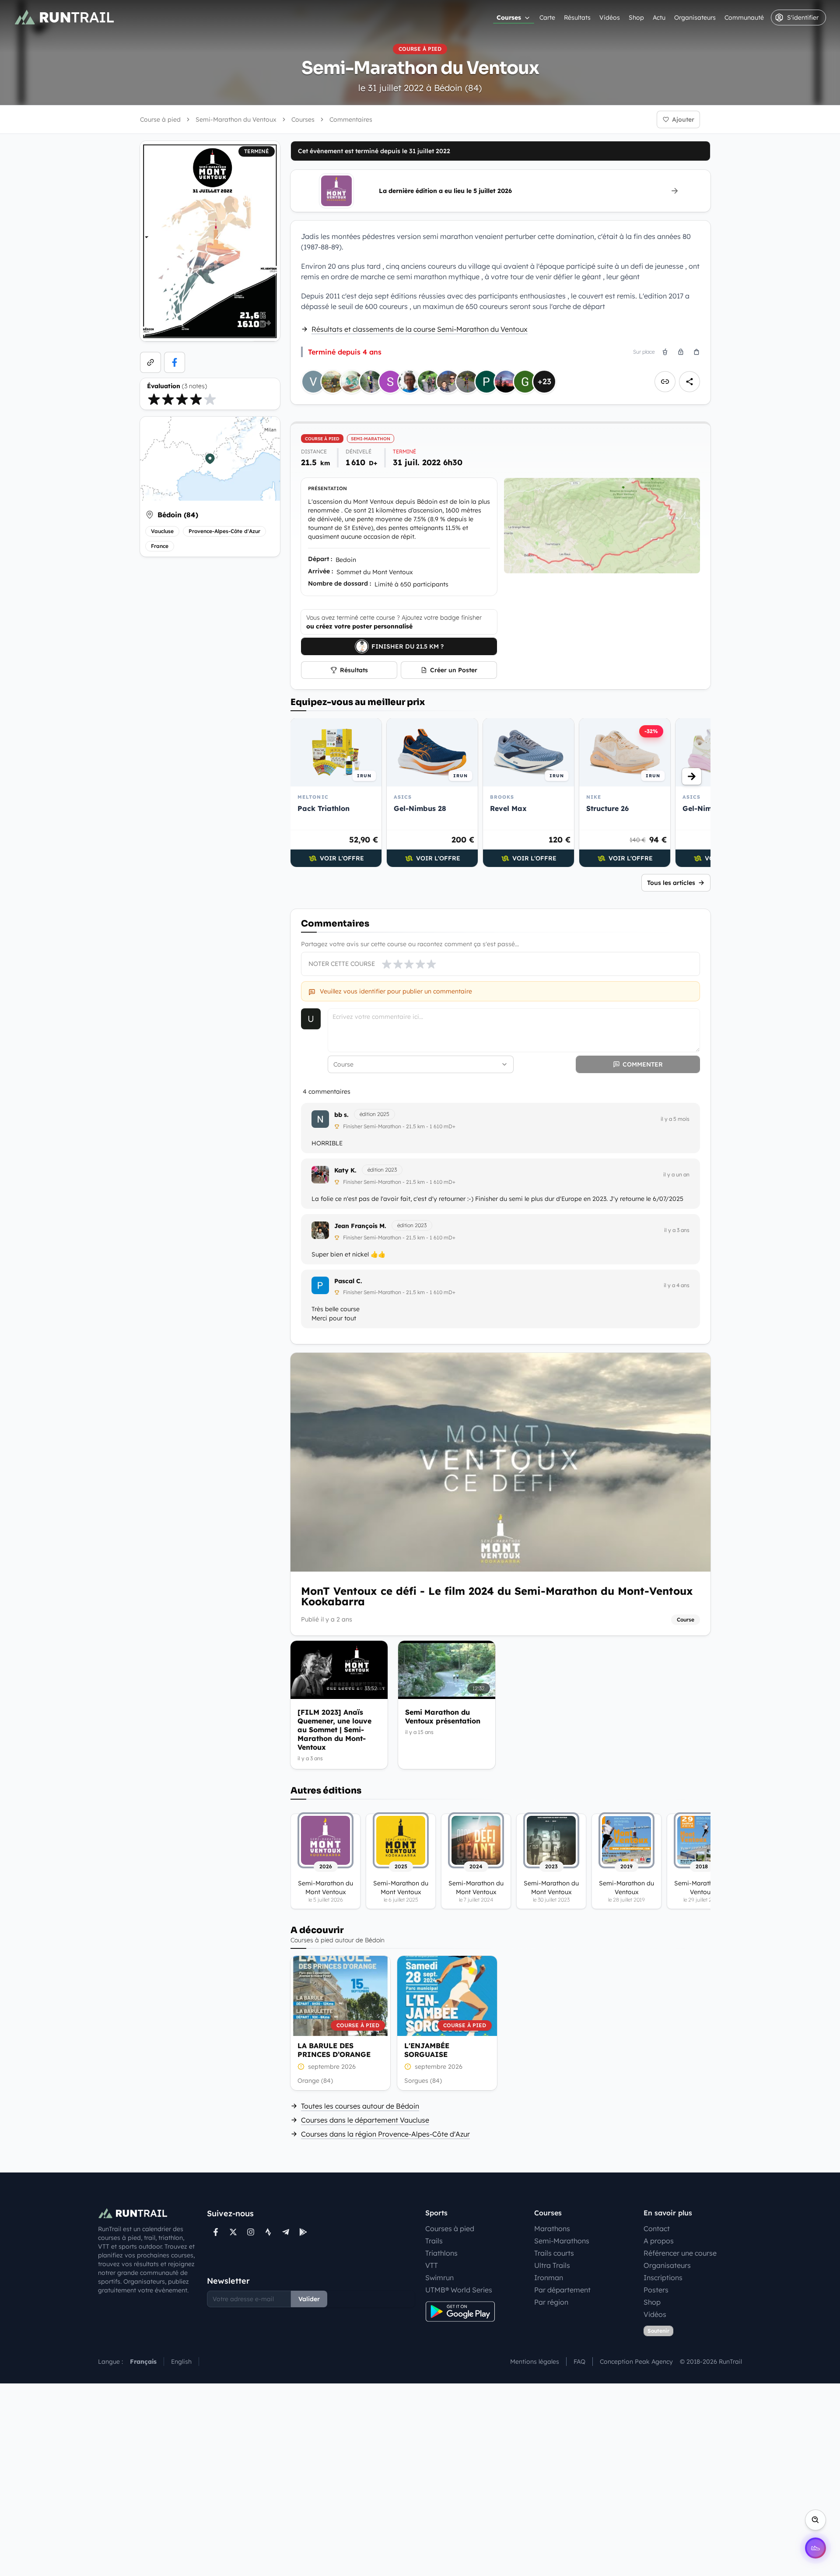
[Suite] (692, 776)
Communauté (744, 18)
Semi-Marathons (562, 2241)
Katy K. (345, 1170)
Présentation (327, 488)
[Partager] (689, 382)
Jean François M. (360, 1226)
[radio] (154, 399)
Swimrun (439, 2278)
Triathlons (441, 2253)
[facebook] (175, 362)
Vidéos (610, 18)
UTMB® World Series (459, 2290)
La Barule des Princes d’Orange (334, 2050)
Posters (656, 2290)
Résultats (577, 18)
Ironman (549, 2278)
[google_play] (303, 2232)
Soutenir (658, 2331)
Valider (309, 2299)
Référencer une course (680, 2253)
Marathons (552, 2229)
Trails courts (554, 2253)
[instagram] (251, 2232)
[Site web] (150, 362)
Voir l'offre (342, 858)
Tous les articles (671, 883)
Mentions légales (535, 2362)
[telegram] (286, 2232)
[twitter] (233, 2232)
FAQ (579, 2362)
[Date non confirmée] (301, 2067)
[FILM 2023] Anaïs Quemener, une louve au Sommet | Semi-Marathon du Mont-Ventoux (334, 1730)
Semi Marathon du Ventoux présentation (443, 1716)
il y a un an (676, 1174)
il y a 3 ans (677, 1230)
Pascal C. (348, 1281)
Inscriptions (663, 2278)
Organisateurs (695, 18)
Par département (562, 2290)
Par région (551, 2302)
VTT (432, 2265)
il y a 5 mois (675, 1119)
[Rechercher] (815, 2520)
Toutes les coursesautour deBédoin (360, 2106)
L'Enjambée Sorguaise (427, 2050)
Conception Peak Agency (636, 2362)
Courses (509, 18)
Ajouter (683, 119)
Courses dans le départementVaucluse (365, 2120)
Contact (657, 2229)
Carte (547, 18)
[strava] (268, 2232)
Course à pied (160, 119)
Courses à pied (450, 2229)
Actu (659, 18)
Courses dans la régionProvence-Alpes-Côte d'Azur (385, 2134)
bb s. (341, 1115)
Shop (636, 18)
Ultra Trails (552, 2265)
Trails (434, 2241)
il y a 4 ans (677, 1285)
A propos (659, 2241)
